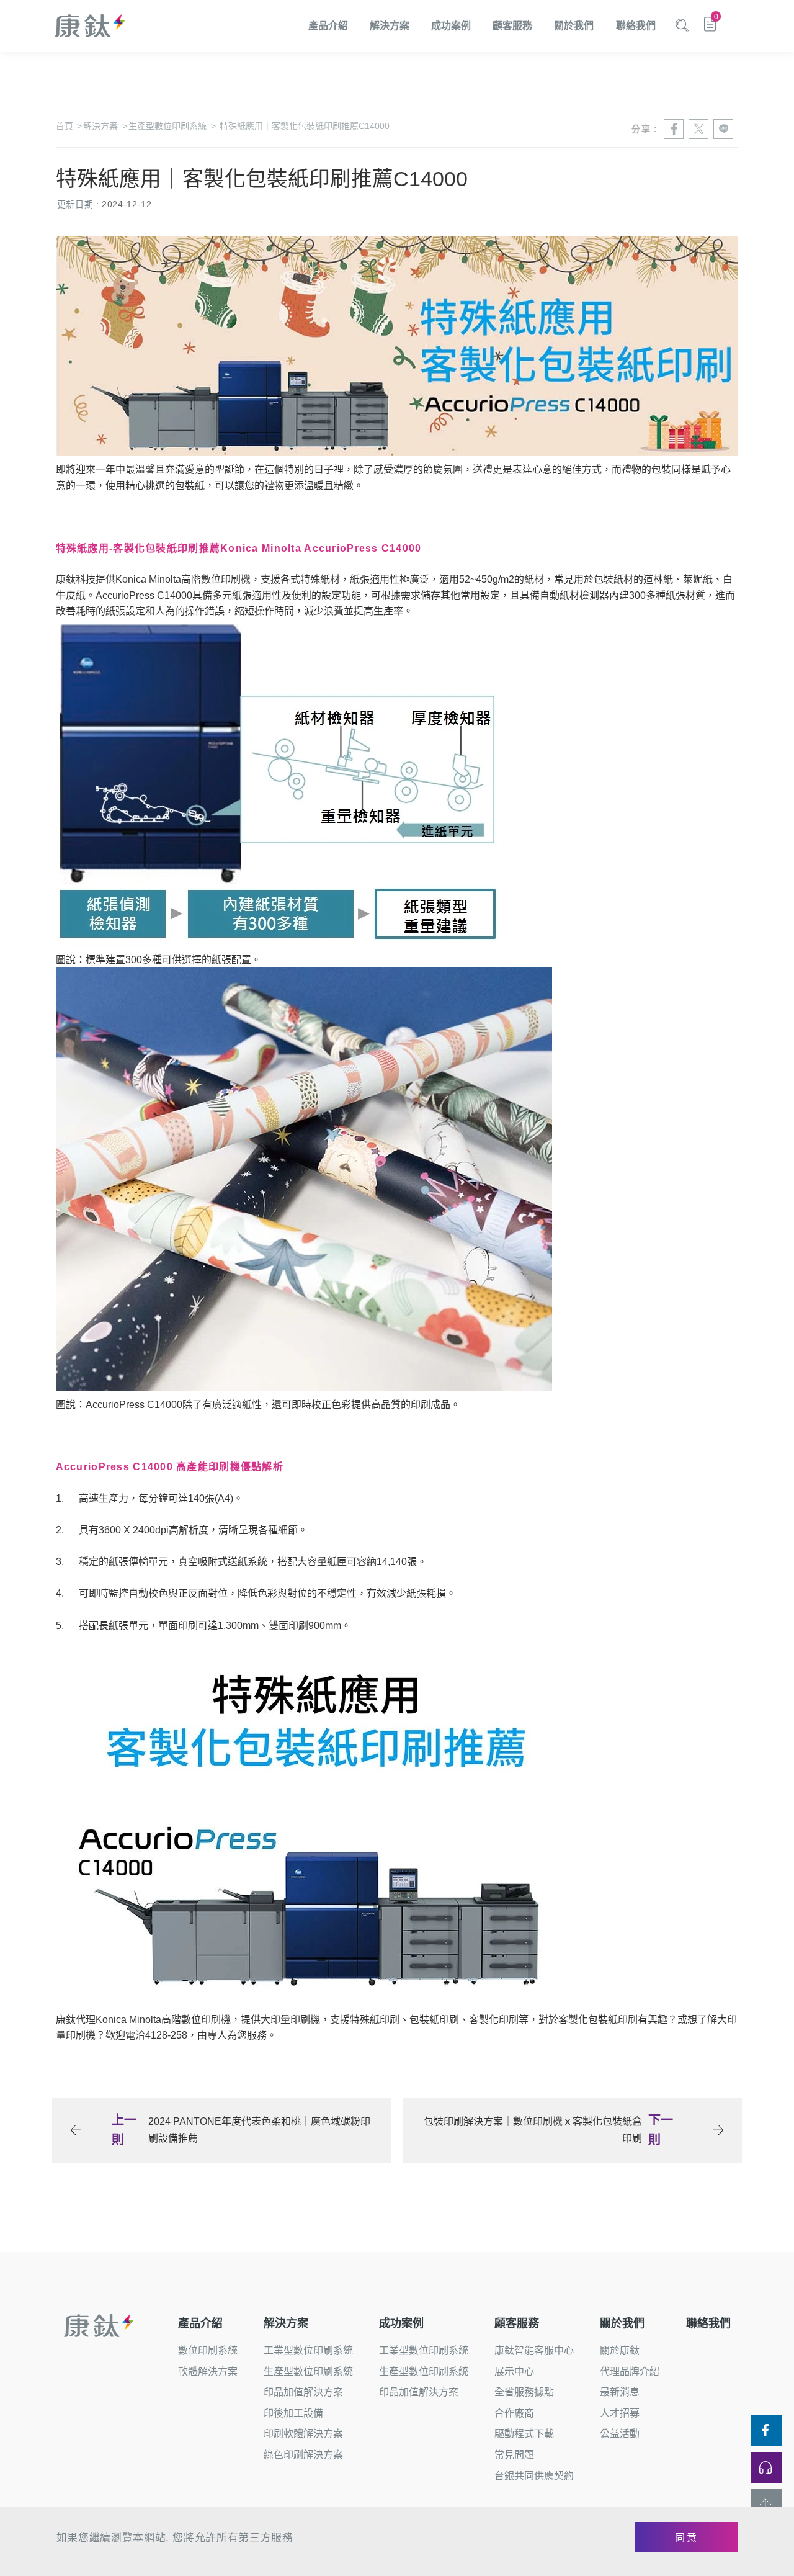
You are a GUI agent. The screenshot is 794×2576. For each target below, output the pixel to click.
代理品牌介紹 (630, 2372)
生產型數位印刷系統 (172, 126)
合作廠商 (514, 2413)
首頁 (69, 126)
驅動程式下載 (524, 2434)
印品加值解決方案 (303, 2392)
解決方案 (390, 26)
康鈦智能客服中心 (534, 2350)
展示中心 (514, 2372)
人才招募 (620, 2413)
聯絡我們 (636, 26)
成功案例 (451, 26)
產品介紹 (328, 26)
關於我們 (574, 26)
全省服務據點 (524, 2392)
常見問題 (514, 2455)
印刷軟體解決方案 (303, 2434)
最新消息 (620, 2392)
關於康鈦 (620, 2350)
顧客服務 (512, 26)
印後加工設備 (293, 2413)
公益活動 (620, 2434)
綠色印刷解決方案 (303, 2455)
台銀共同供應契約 (534, 2476)
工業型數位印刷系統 (308, 2350)
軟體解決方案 (208, 2372)
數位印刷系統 (208, 2350)
